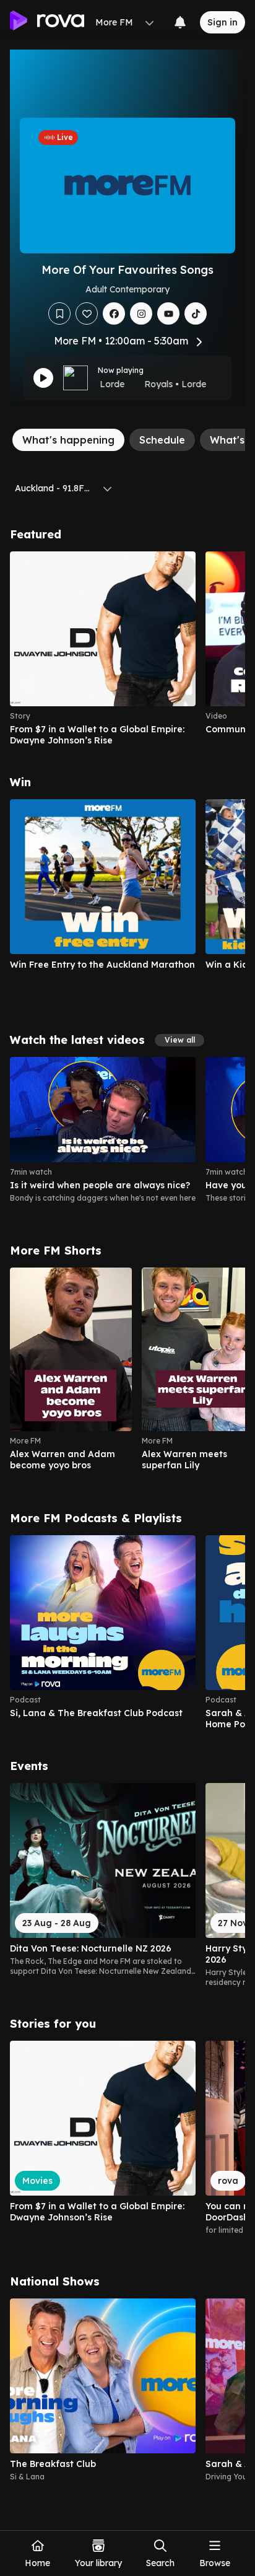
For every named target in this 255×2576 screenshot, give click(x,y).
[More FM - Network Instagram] (141, 313)
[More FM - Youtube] (168, 313)
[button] (179, 1040)
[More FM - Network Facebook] (114, 313)
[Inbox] (180, 22)
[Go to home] (47, 22)
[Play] (43, 378)
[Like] (87, 313)
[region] (127, 649)
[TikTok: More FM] (196, 313)
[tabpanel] (127, 1505)
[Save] (59, 313)
